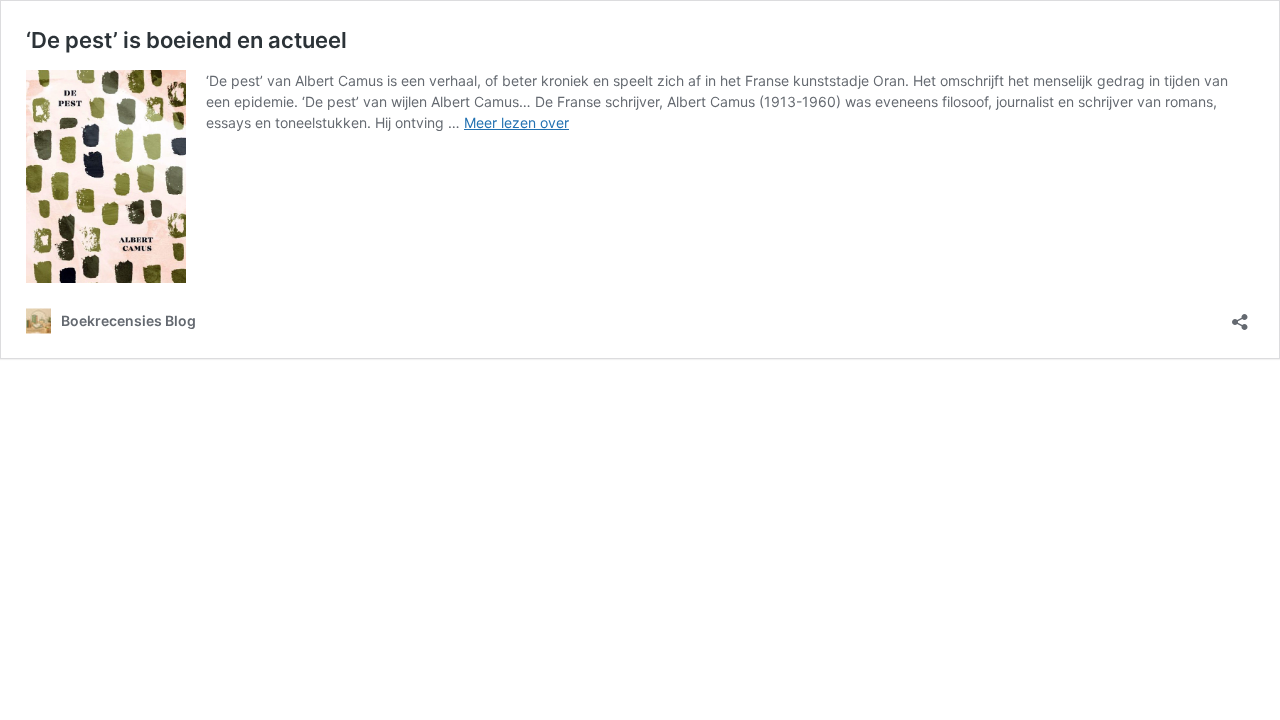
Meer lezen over (516, 122)
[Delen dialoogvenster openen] (1240, 315)
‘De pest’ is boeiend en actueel (186, 40)
